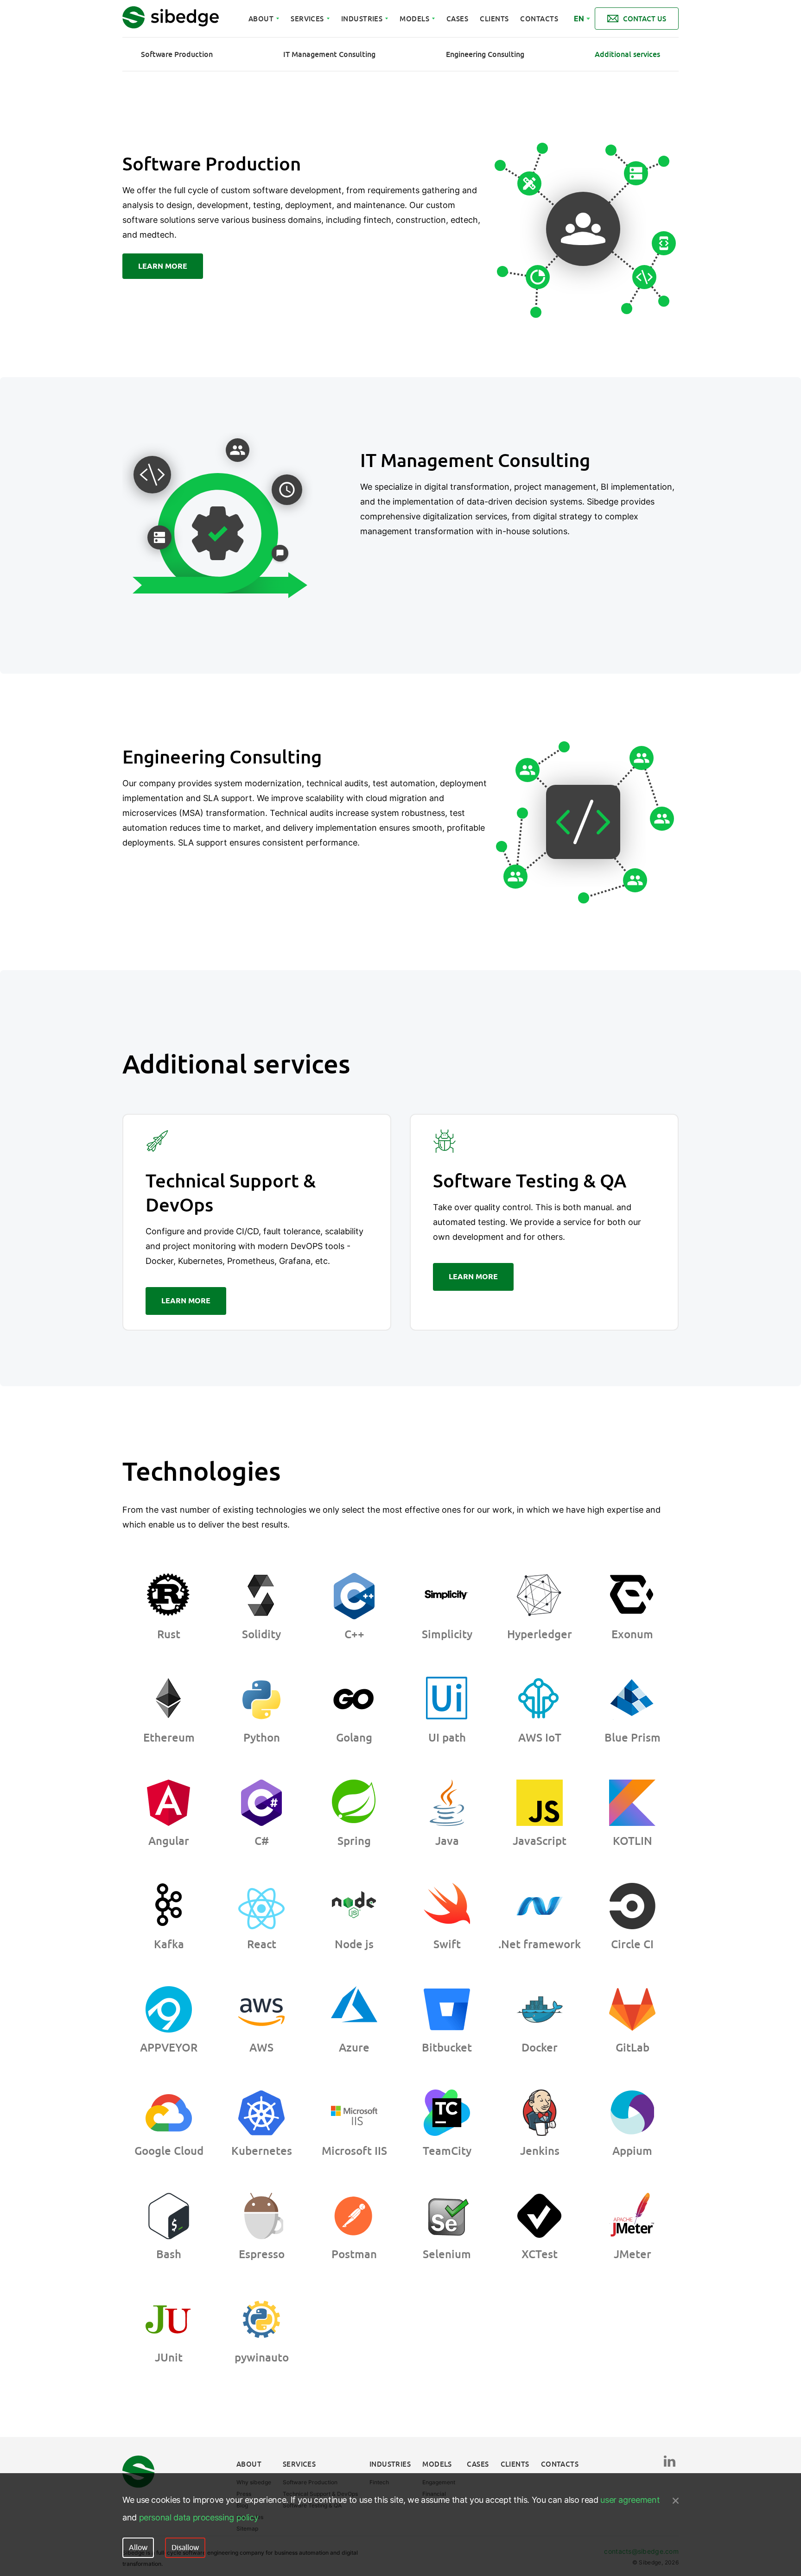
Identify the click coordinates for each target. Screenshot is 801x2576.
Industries (362, 19)
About (261, 19)
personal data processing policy (199, 2517)
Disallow (185, 2548)
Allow (138, 2548)
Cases (457, 19)
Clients (494, 19)
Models (414, 19)
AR (579, 28)
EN (579, 19)
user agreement (630, 2500)
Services (307, 19)
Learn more (163, 266)
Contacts (539, 19)
